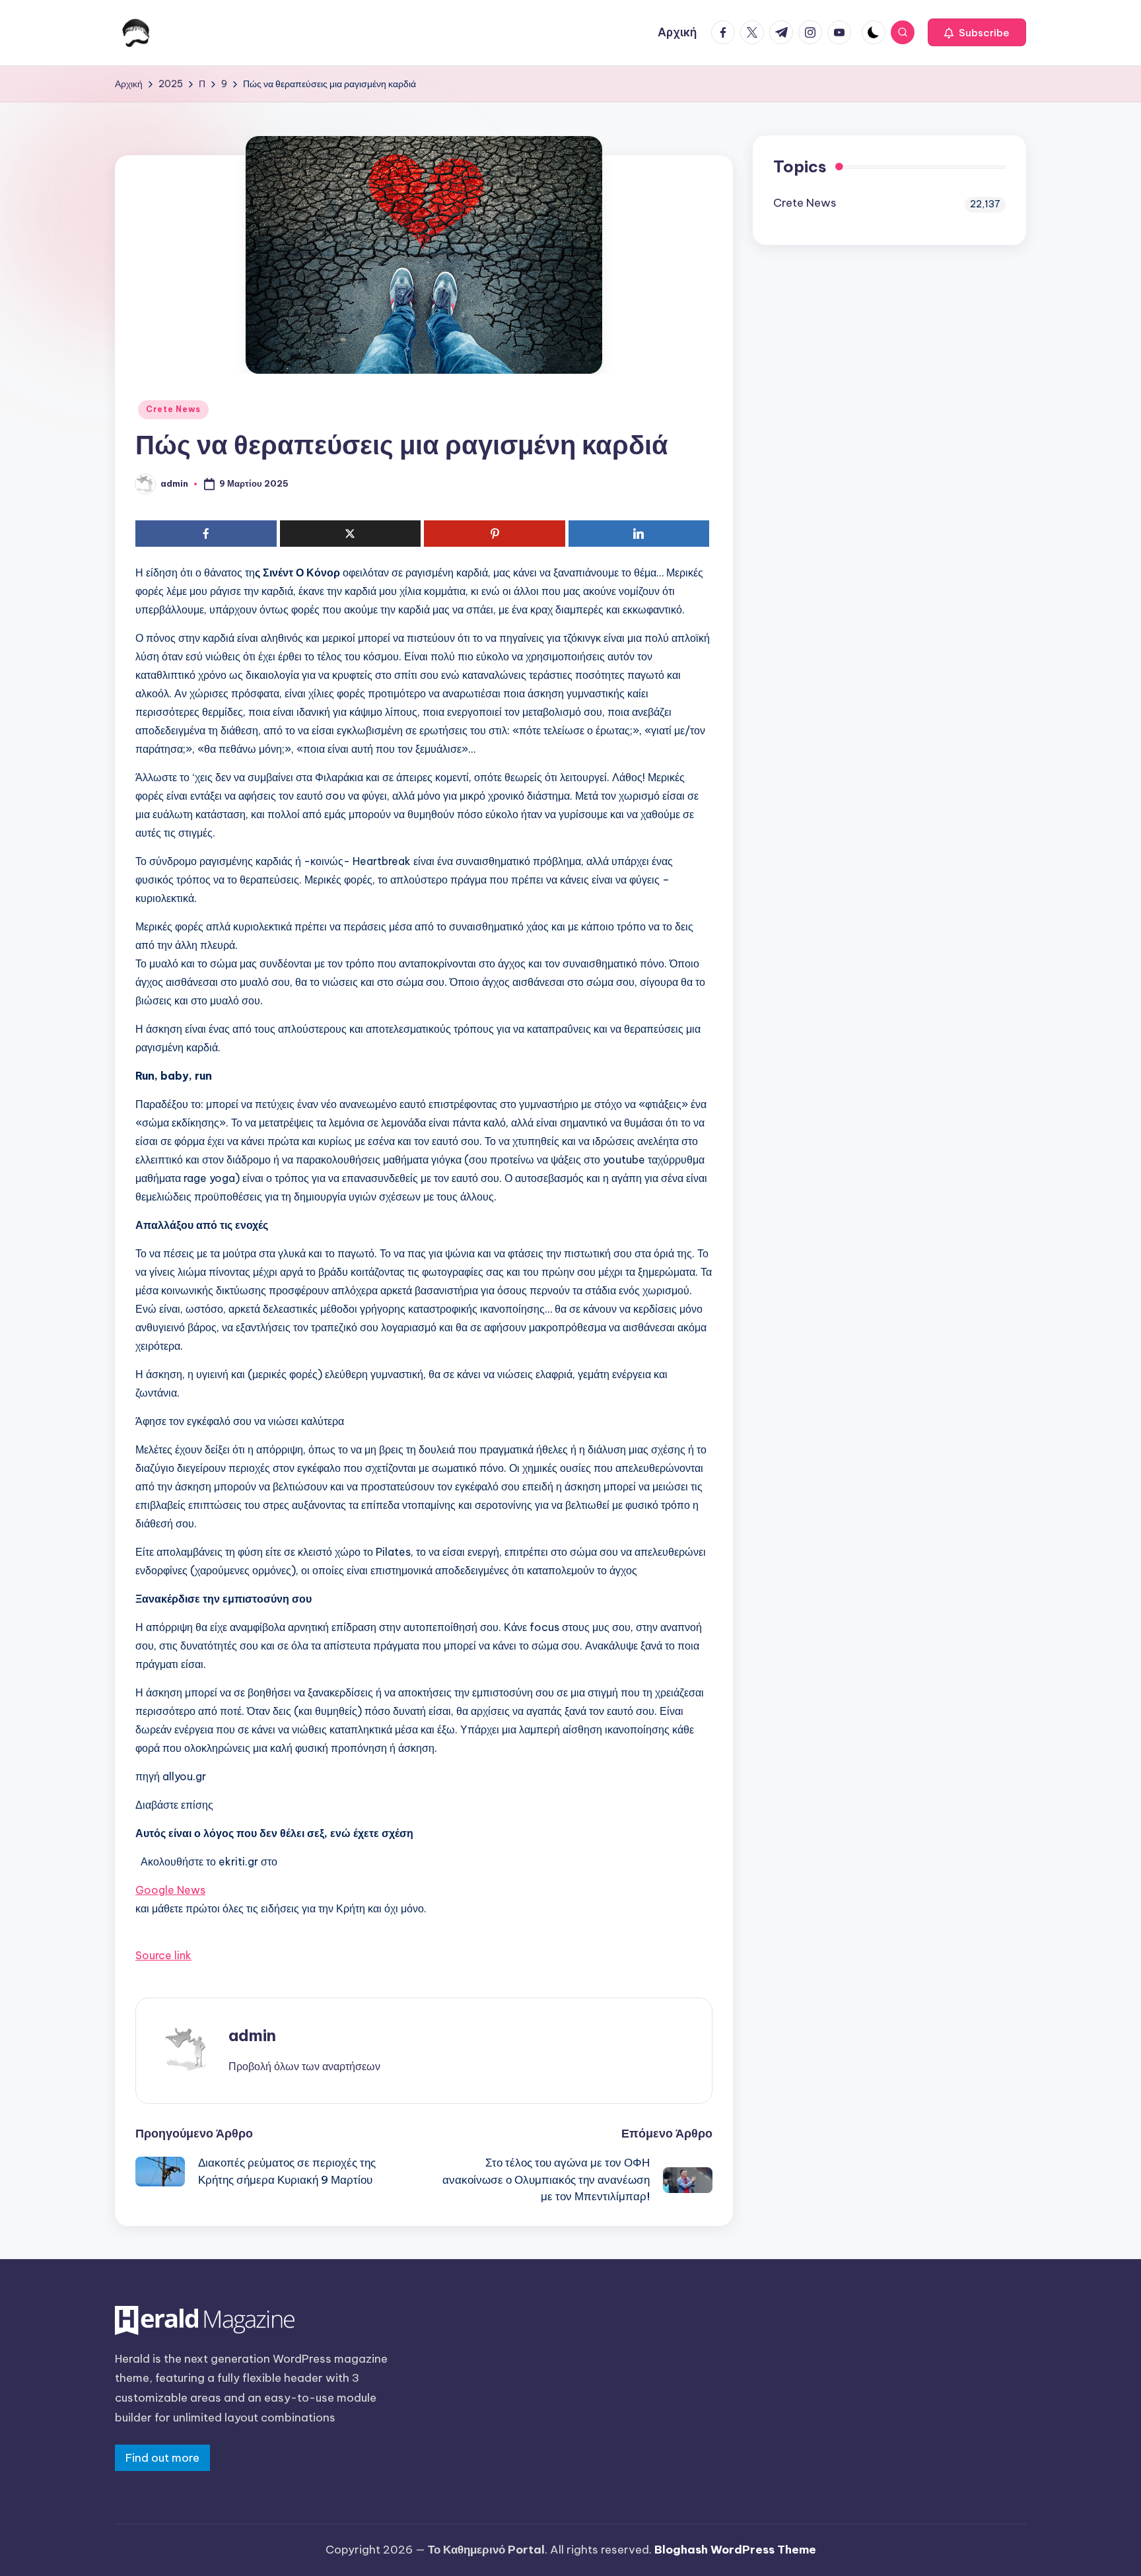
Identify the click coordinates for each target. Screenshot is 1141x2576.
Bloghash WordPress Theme (735, 2550)
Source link (163, 1955)
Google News (170, 1890)
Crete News (173, 409)
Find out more (162, 2458)
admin (252, 2035)
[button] (977, 32)
